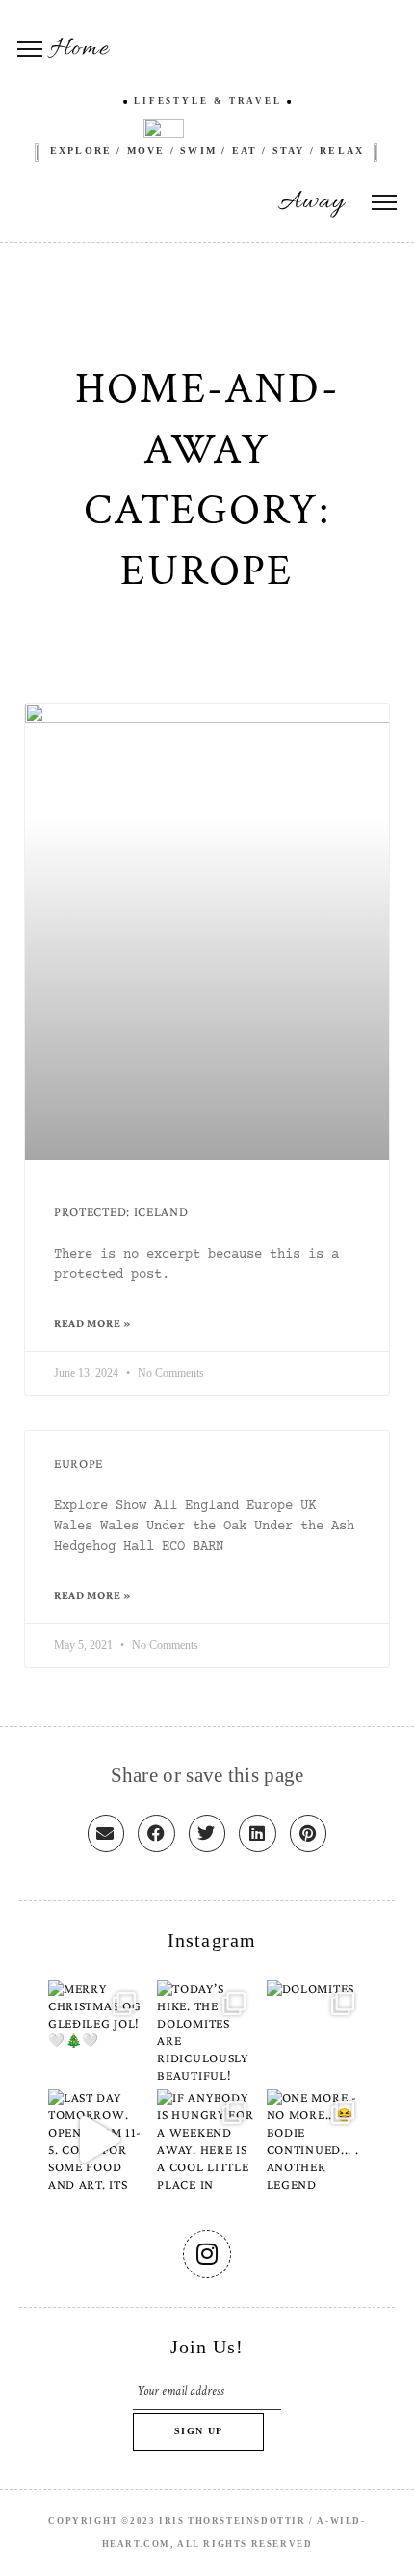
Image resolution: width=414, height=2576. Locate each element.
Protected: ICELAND (121, 1212)
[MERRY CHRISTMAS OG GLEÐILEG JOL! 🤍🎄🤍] (98, 2030)
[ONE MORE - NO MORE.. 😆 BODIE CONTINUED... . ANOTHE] (316, 2139)
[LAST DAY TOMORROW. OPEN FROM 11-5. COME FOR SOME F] (98, 2139)
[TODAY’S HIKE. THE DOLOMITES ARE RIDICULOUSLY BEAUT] (207, 2030)
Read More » (93, 1323)
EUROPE (78, 1463)
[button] (106, 1833)
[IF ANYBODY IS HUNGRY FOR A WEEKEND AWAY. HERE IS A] (207, 2139)
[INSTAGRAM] (207, 2254)
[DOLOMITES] (316, 2030)
